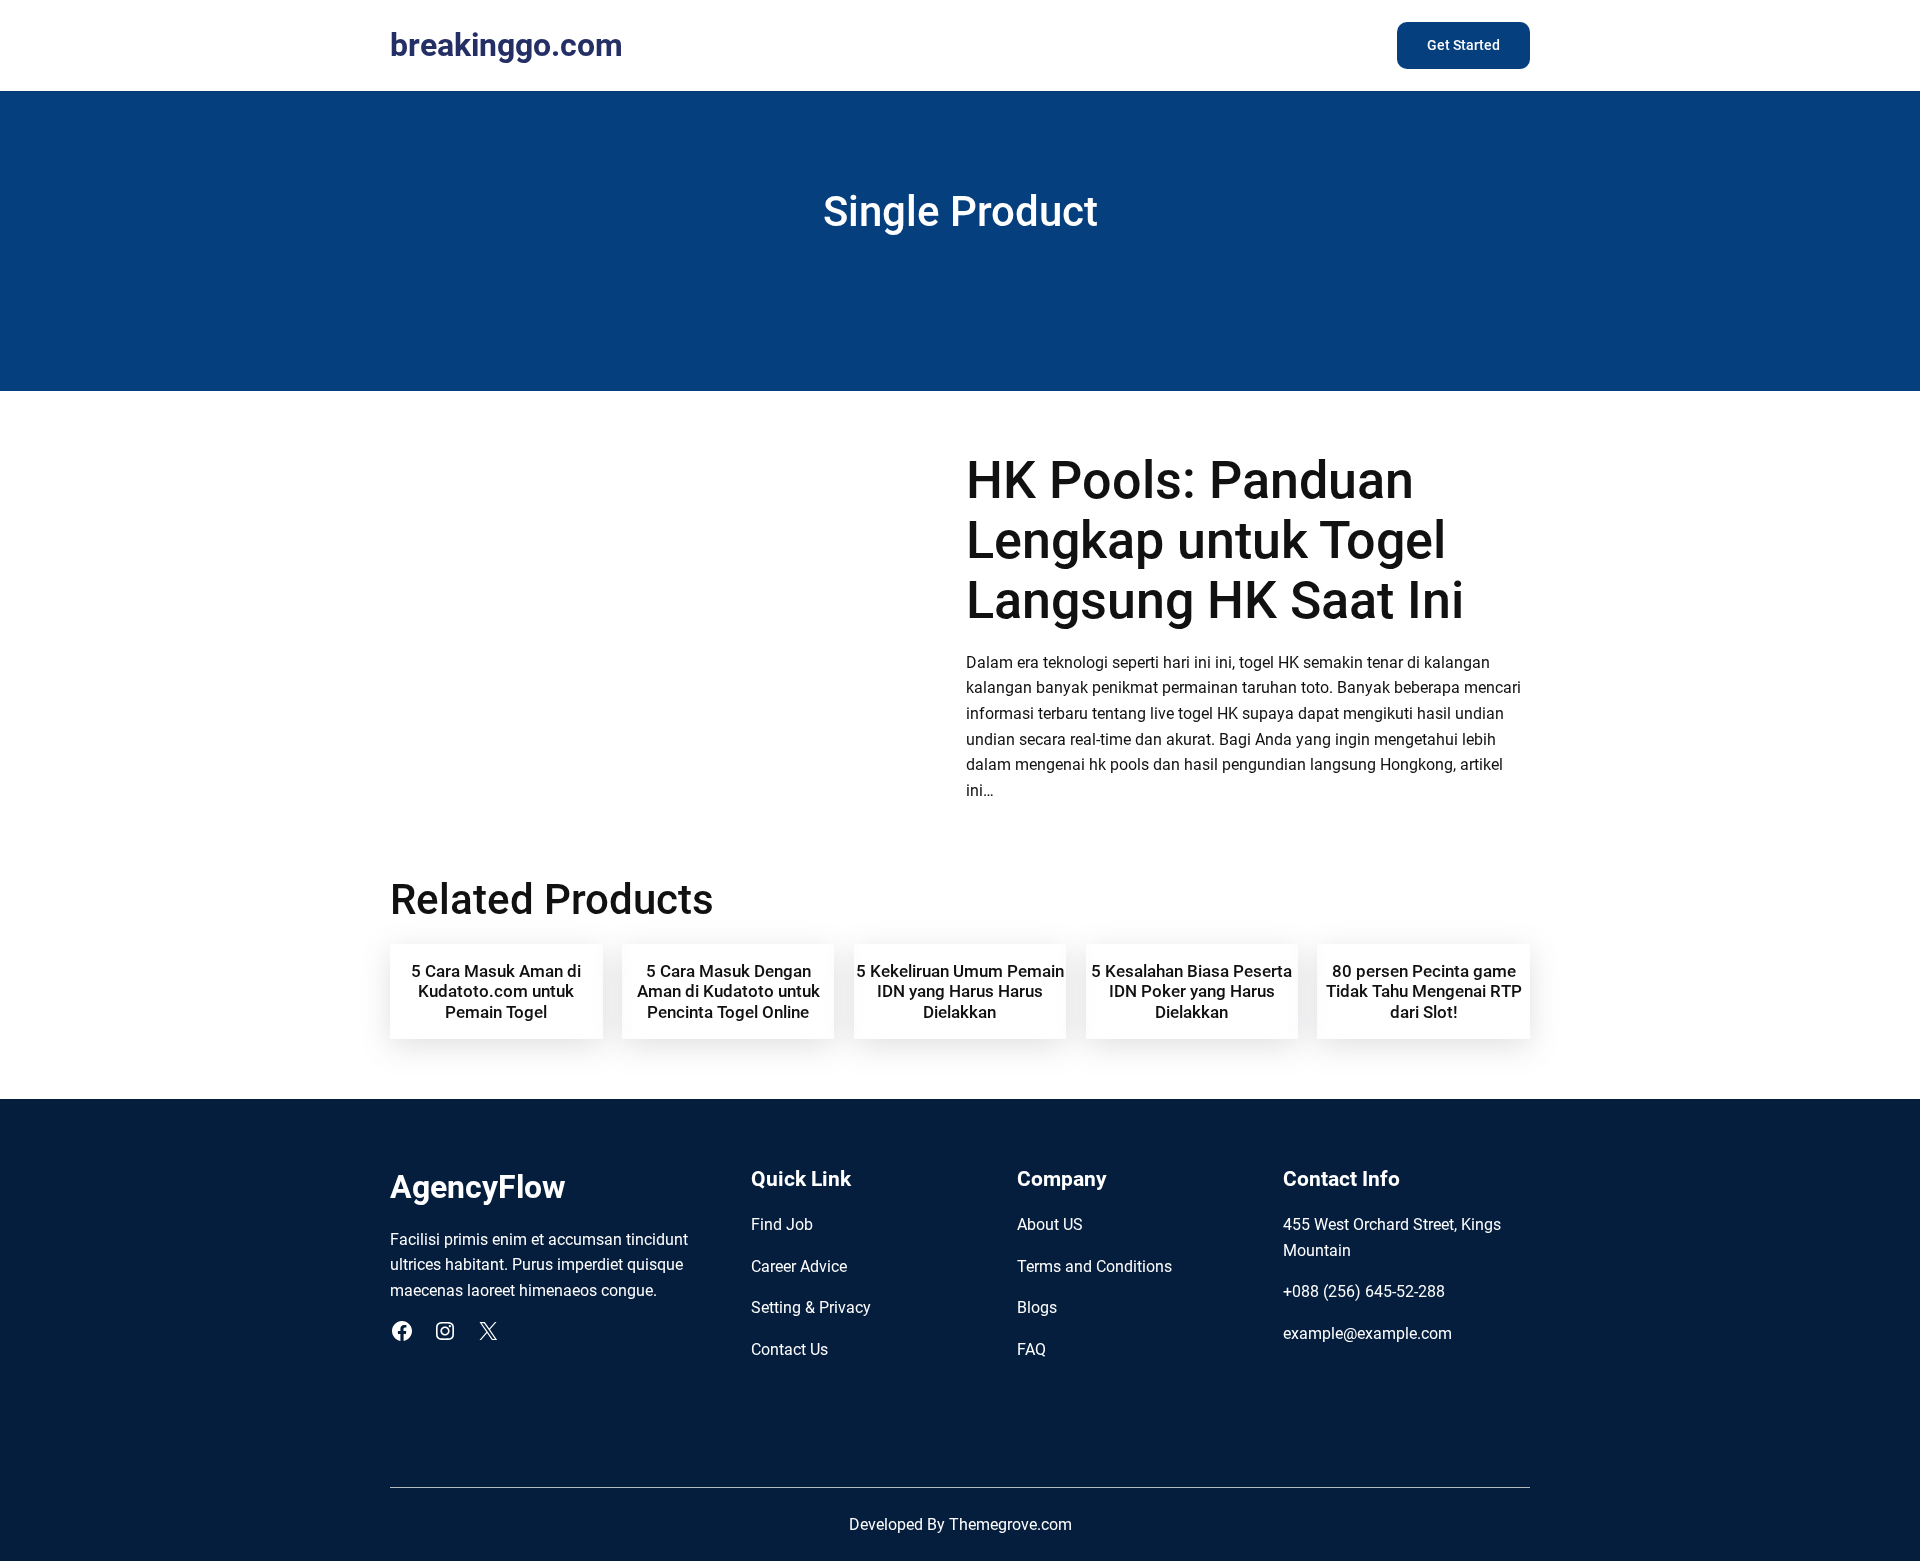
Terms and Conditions (1094, 1266)
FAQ (1031, 1349)
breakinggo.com (506, 45)
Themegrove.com (1010, 1524)
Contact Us (789, 1349)
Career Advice (799, 1266)
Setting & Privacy (811, 1307)
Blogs (1037, 1307)
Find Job (782, 1224)
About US (1050, 1224)
